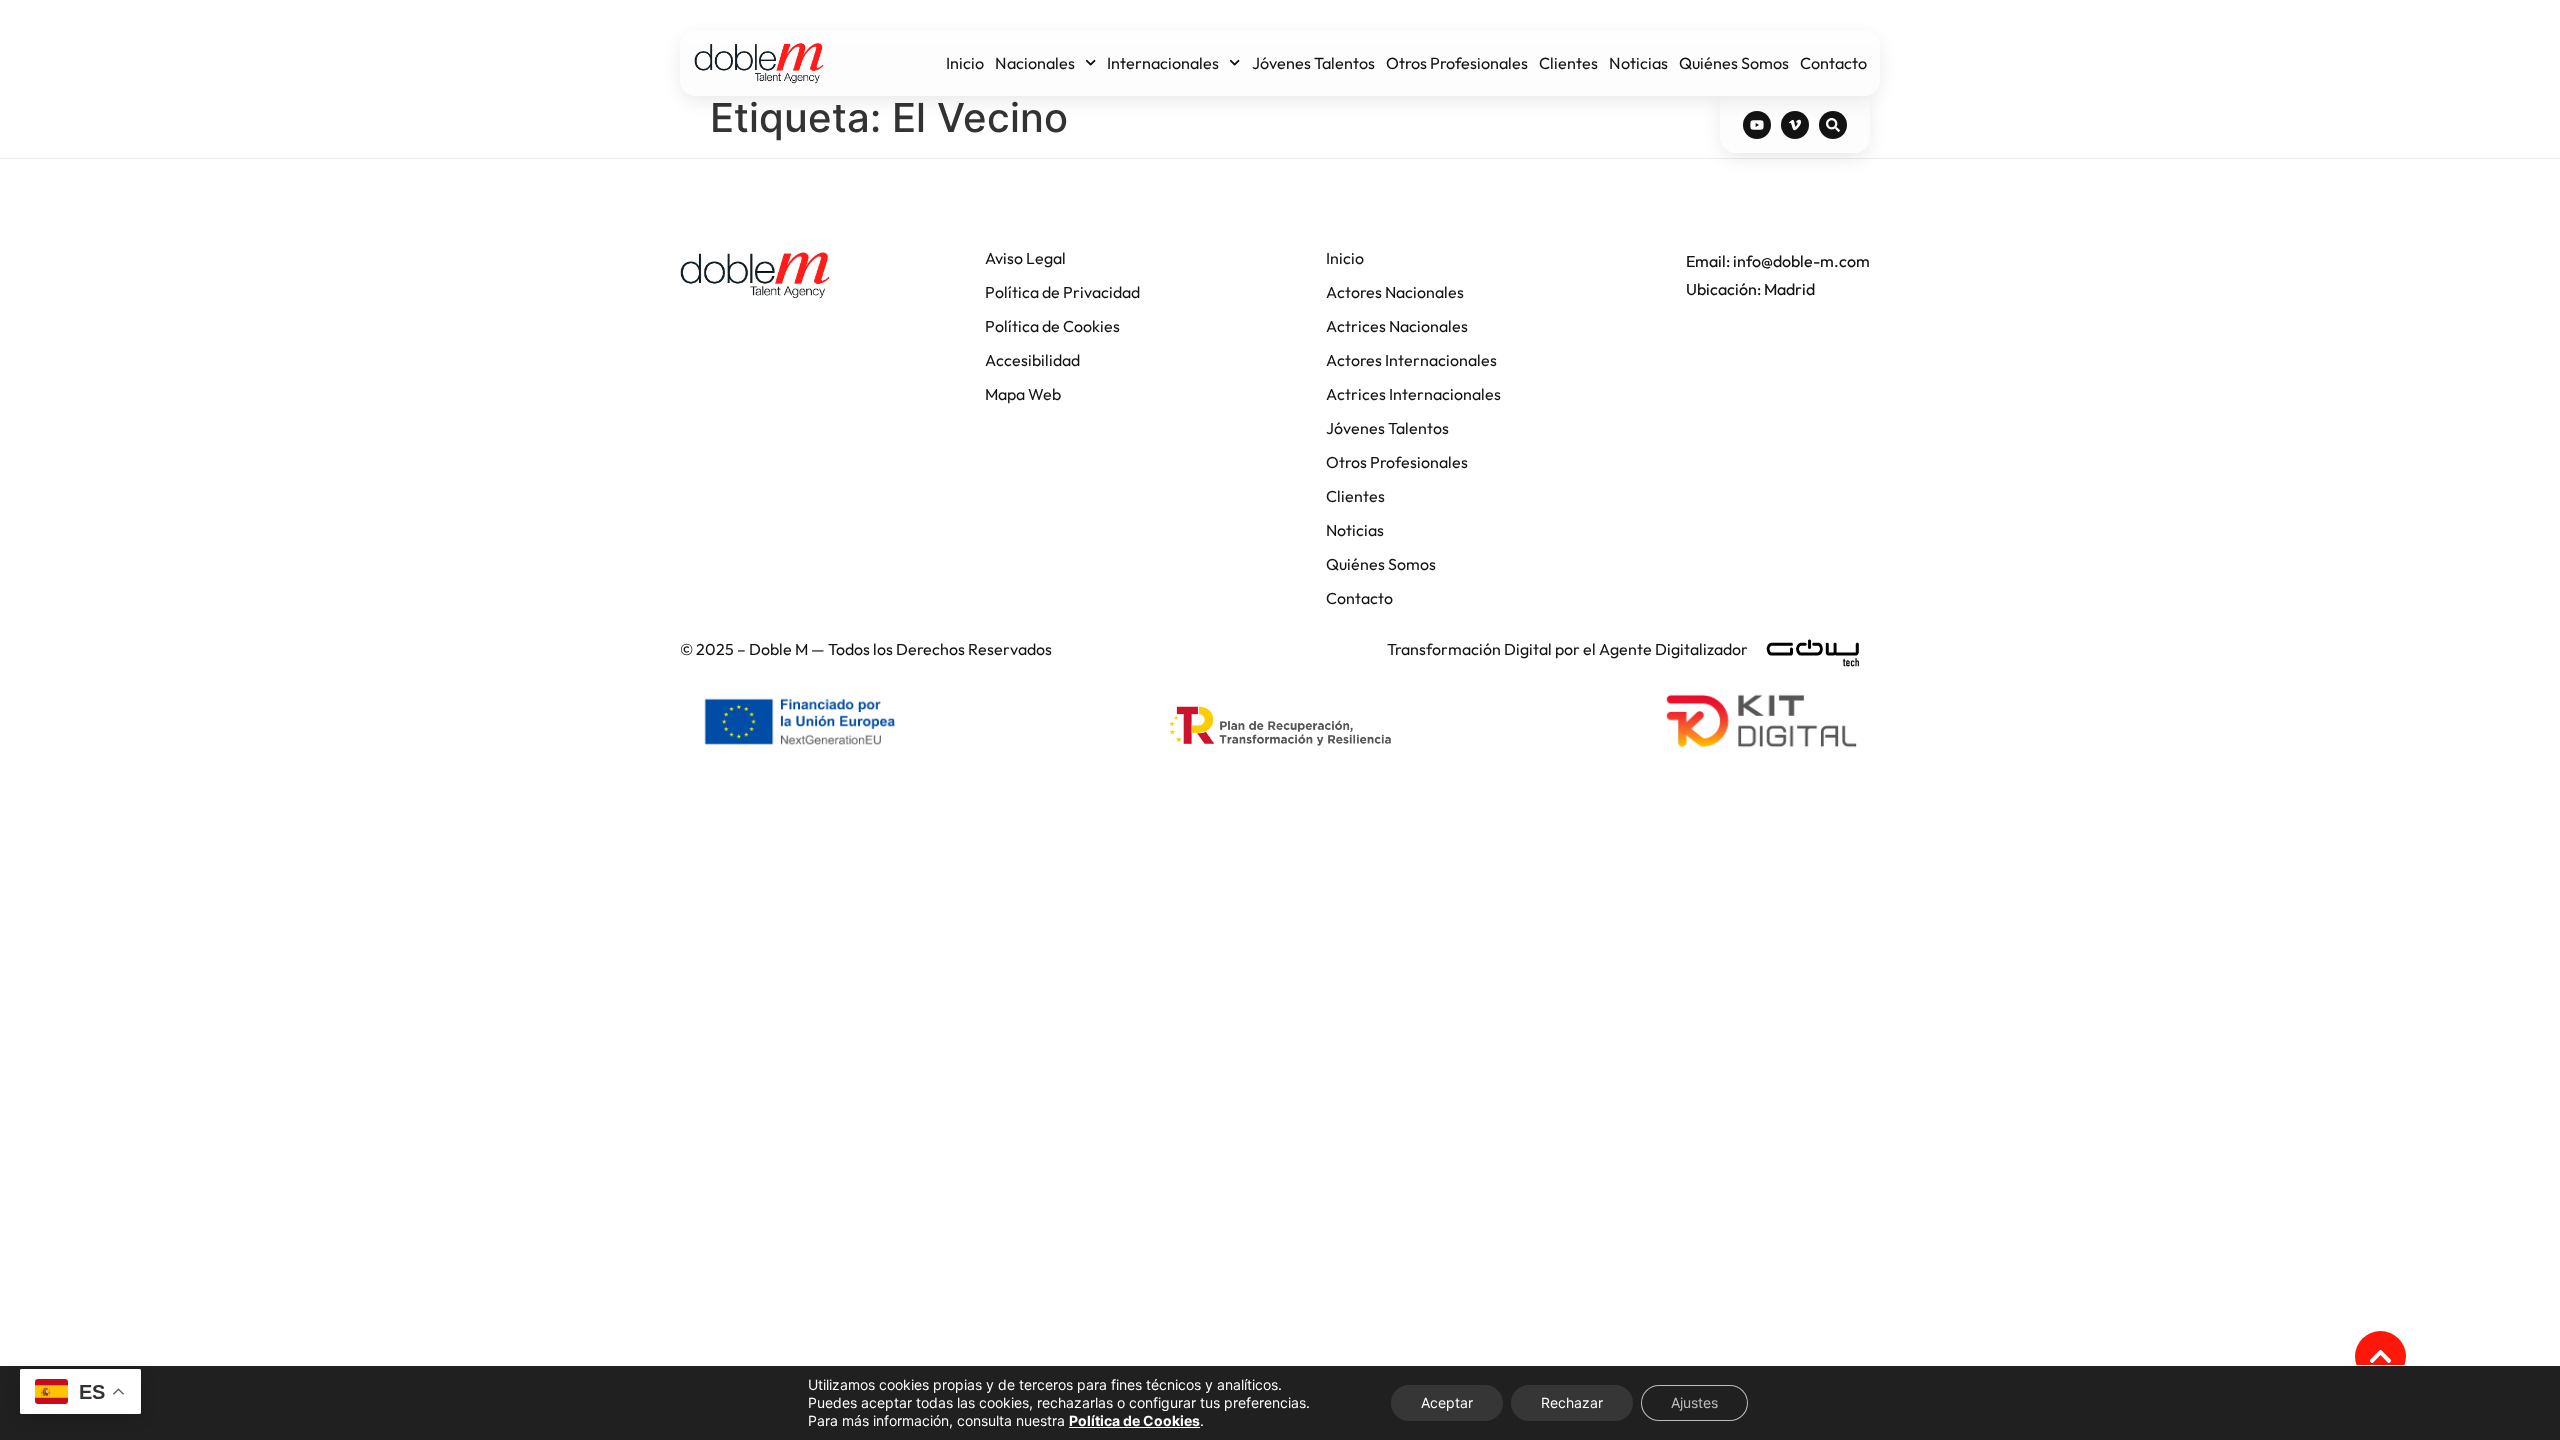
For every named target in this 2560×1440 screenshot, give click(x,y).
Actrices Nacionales (1397, 326)
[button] (2380, 1356)
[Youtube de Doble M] (1757, 125)
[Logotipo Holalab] (755, 275)
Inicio (965, 63)
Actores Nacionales (1395, 292)
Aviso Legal (1025, 258)
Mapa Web (1023, 394)
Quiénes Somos (1734, 63)
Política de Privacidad (1062, 292)
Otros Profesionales (1457, 63)
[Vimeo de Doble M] (1795, 125)
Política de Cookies (1052, 326)
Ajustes (1694, 1402)
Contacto (1833, 63)
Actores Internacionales (1411, 360)
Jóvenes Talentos (1313, 63)
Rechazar (1572, 1402)
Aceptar (1447, 1402)
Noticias (1638, 63)
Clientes (1568, 63)
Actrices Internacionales (1413, 394)
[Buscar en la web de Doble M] (1833, 125)
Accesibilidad (1032, 360)
